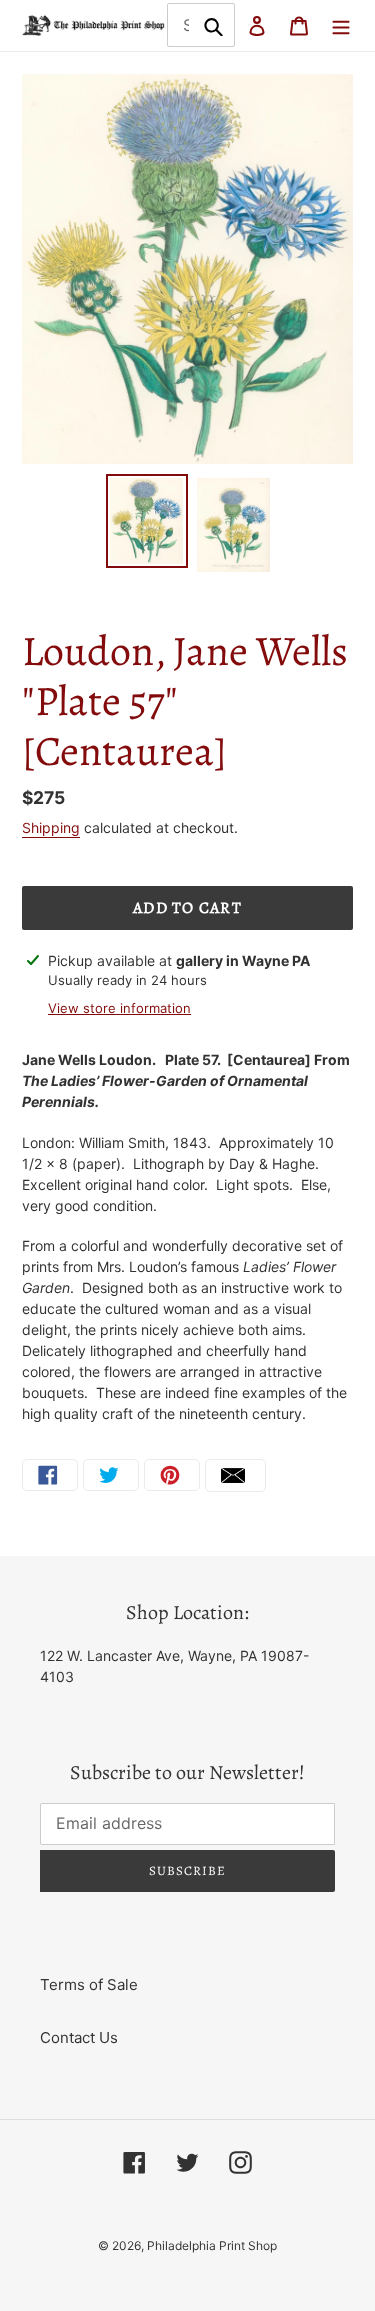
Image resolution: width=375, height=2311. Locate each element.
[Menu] (341, 25)
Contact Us (79, 2037)
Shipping (51, 827)
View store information (119, 1008)
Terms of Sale (89, 1984)
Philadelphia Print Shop (212, 2245)
